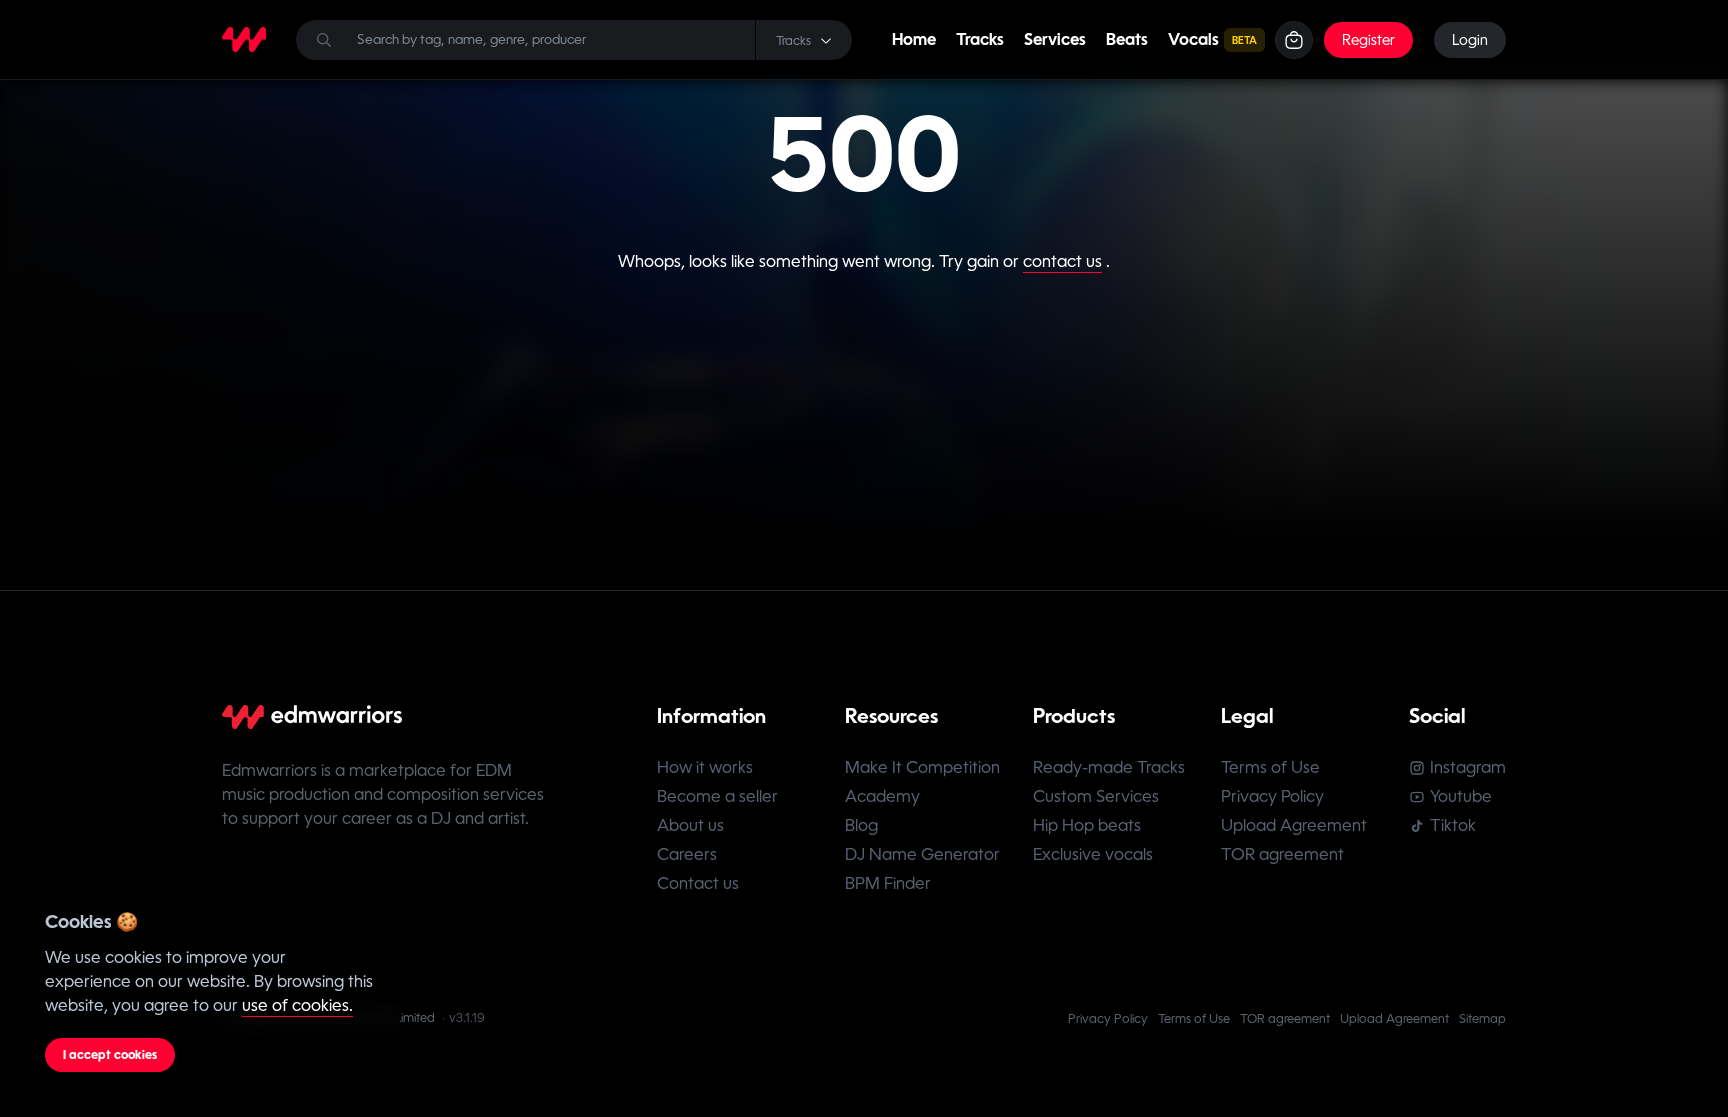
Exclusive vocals (1093, 854)
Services (1055, 39)
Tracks (980, 39)
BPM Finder (888, 883)
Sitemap (1482, 1019)
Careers (687, 854)
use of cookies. (297, 1005)
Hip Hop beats (1087, 825)
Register (1368, 40)
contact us (1062, 261)
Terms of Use (1270, 767)
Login (1470, 40)
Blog (861, 825)
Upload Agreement (1294, 825)
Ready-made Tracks (1109, 767)
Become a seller (717, 796)
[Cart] (1294, 40)
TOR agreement (1282, 854)
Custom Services (1096, 796)
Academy (882, 796)
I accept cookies (110, 1055)
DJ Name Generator (922, 854)
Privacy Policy (1272, 796)
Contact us (698, 883)
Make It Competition (922, 767)
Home (914, 39)
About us (690, 825)
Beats (1127, 39)
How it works (705, 767)
